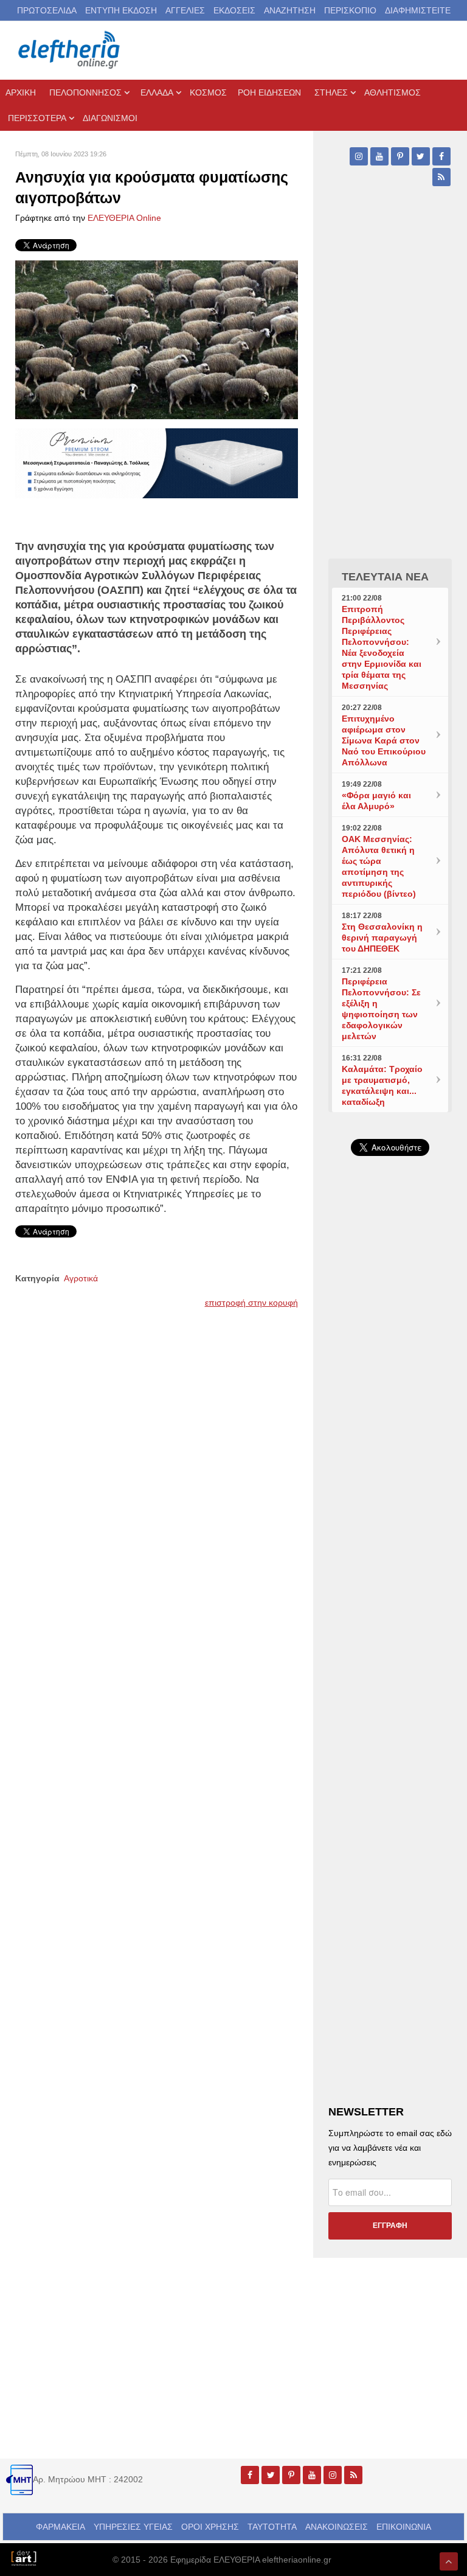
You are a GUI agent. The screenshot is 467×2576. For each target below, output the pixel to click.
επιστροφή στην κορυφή (251, 1303)
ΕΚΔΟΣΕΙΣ (234, 10)
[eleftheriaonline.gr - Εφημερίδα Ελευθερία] (70, 50)
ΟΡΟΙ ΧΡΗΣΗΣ (210, 2527)
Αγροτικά (81, 1278)
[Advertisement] (390, 1430)
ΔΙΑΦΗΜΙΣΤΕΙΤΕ (418, 10)
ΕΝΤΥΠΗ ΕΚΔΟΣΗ (121, 10)
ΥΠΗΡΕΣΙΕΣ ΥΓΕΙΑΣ (133, 2527)
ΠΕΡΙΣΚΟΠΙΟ (350, 10)
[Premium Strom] (157, 462)
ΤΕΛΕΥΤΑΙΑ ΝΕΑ (385, 577)
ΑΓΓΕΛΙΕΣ (185, 10)
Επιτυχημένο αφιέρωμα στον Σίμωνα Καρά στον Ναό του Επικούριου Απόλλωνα (384, 740)
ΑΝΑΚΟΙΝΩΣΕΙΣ (337, 2527)
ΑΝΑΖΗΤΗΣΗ (290, 10)
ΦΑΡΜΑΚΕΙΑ (61, 2527)
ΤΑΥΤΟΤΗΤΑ (272, 2527)
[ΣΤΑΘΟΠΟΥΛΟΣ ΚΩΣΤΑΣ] (23, 2557)
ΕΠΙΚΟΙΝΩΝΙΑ (404, 2527)
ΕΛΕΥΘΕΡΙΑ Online (124, 218)
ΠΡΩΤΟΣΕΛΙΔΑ (47, 10)
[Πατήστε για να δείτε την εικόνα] (157, 339)
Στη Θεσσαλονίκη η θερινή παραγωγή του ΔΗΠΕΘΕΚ (382, 938)
